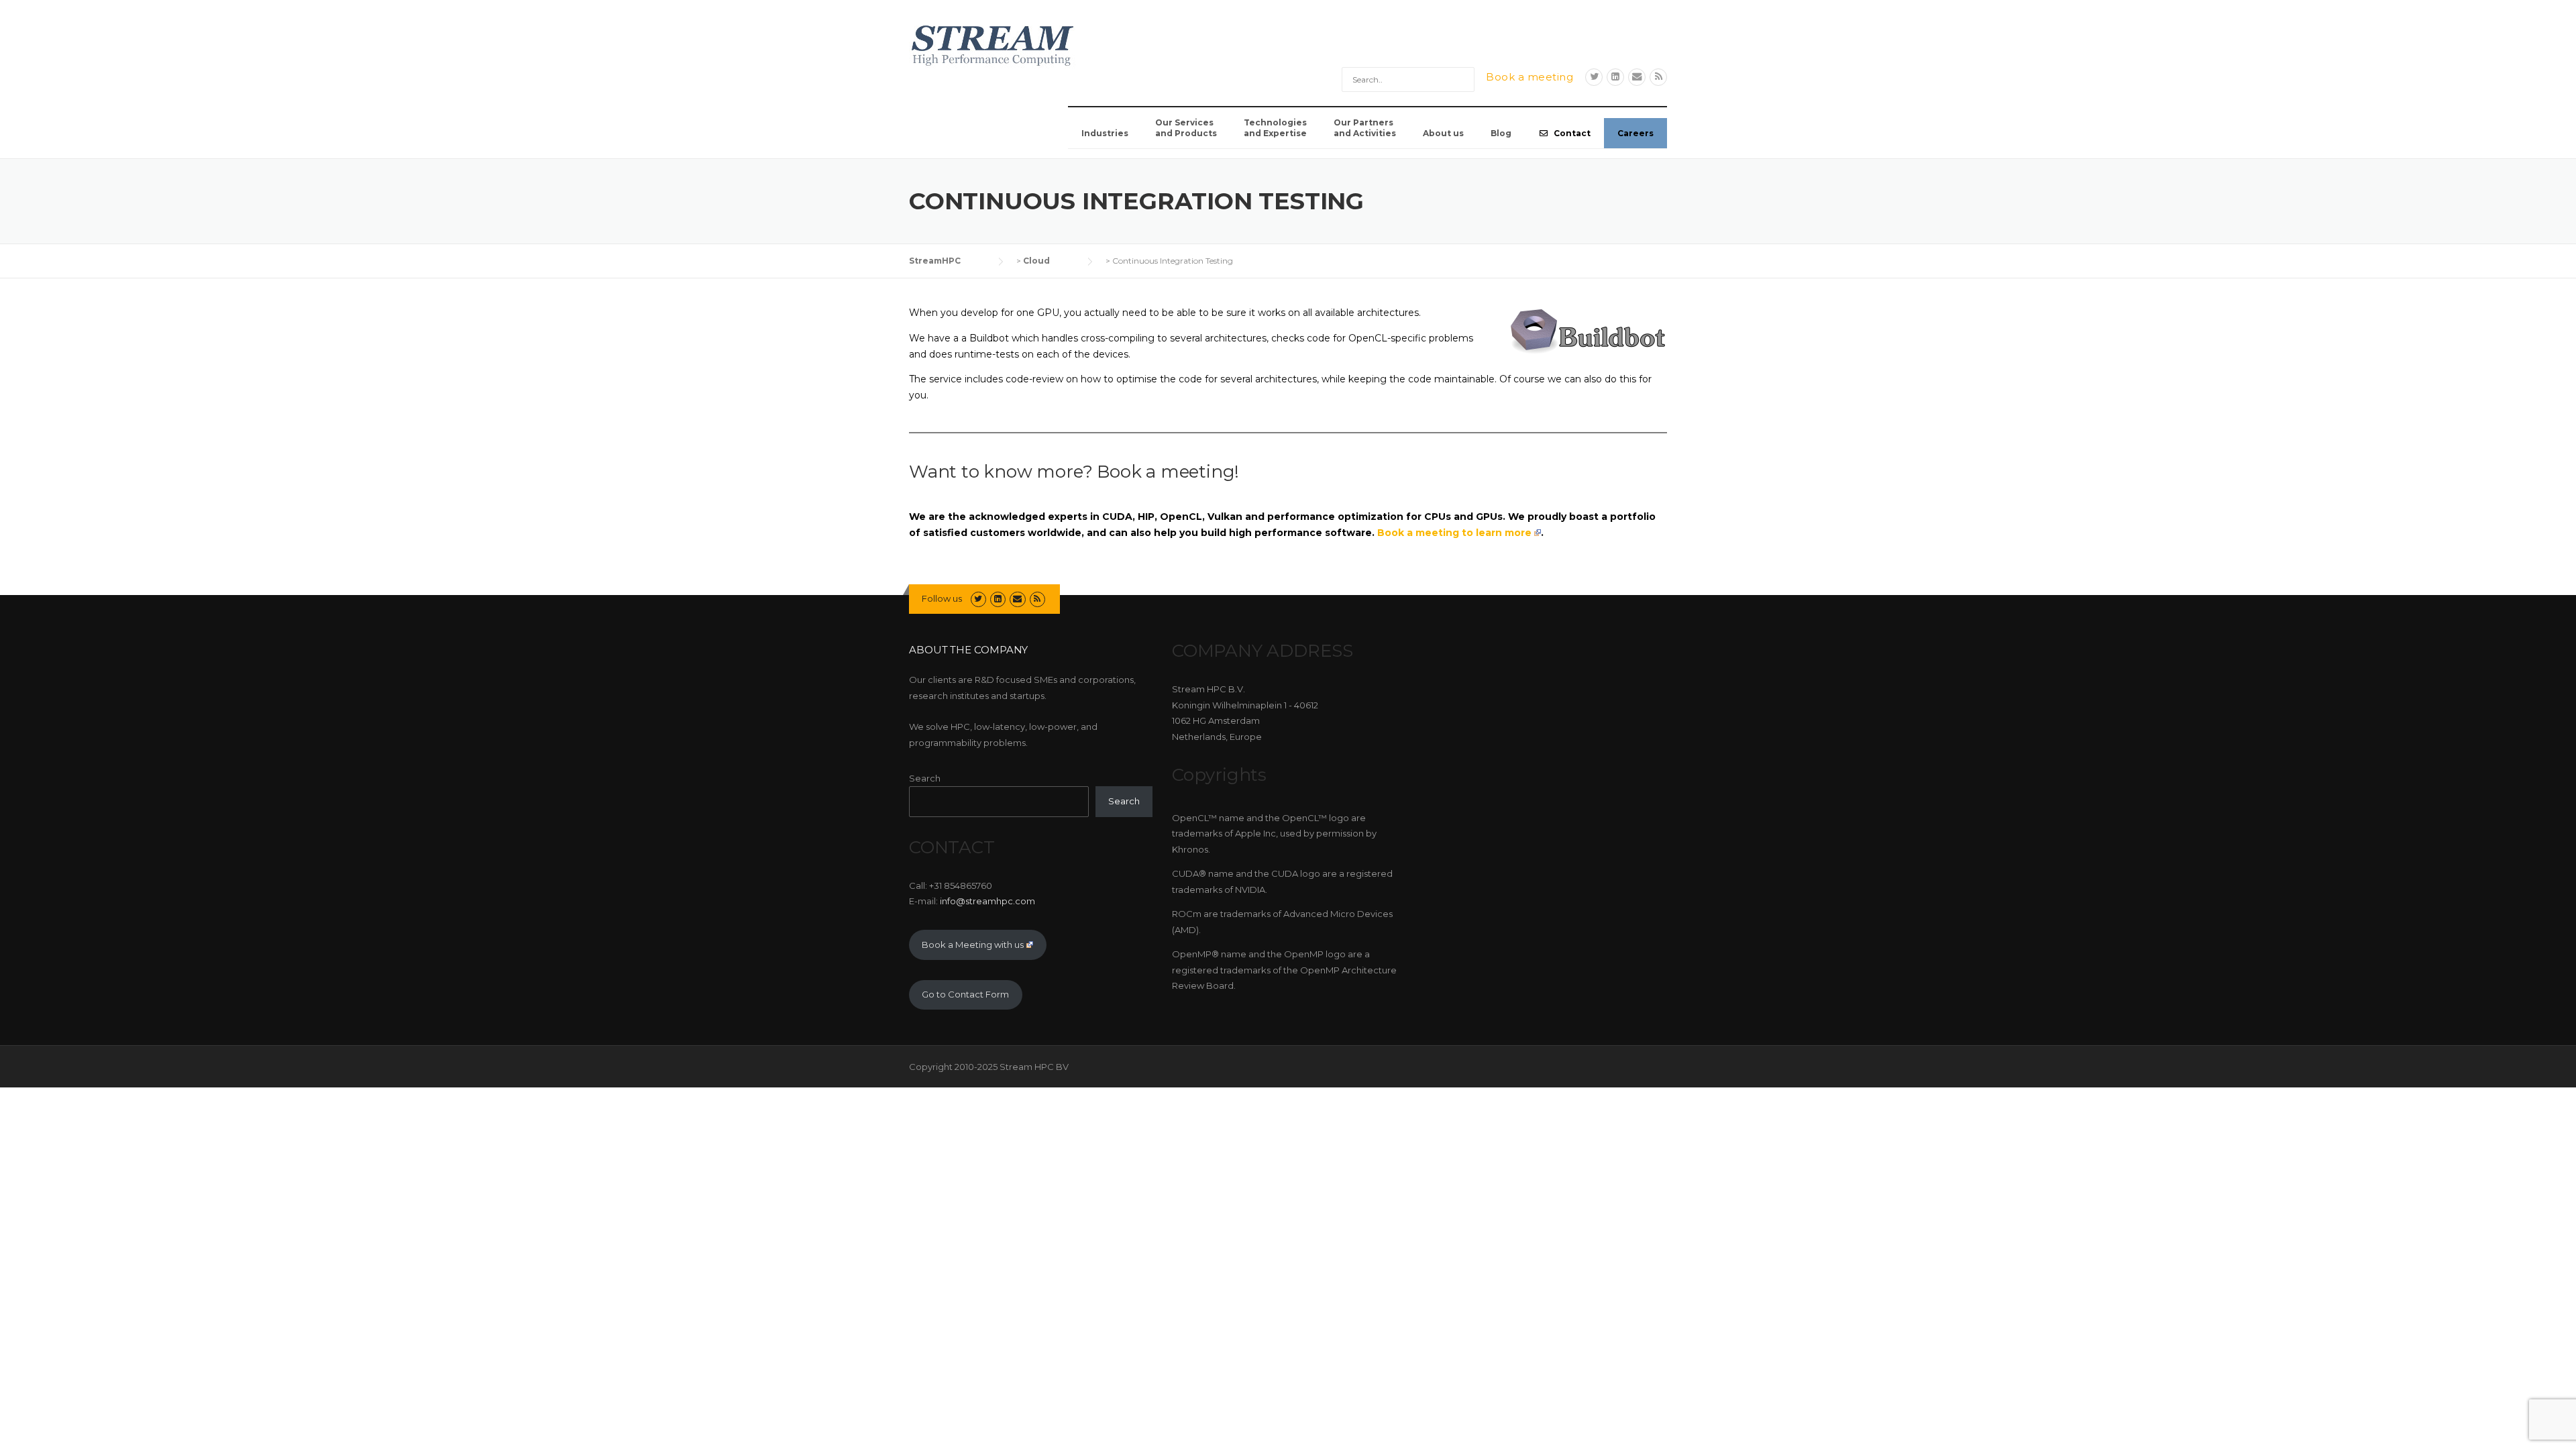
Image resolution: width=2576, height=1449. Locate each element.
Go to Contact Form (965, 994)
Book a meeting (1529, 77)
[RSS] (1658, 77)
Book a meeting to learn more (1454, 533)
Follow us (942, 598)
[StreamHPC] (993, 44)
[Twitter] (1594, 77)
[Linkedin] (1615, 77)
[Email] (1637, 77)
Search (925, 778)
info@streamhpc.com (987, 901)
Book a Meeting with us (973, 945)
